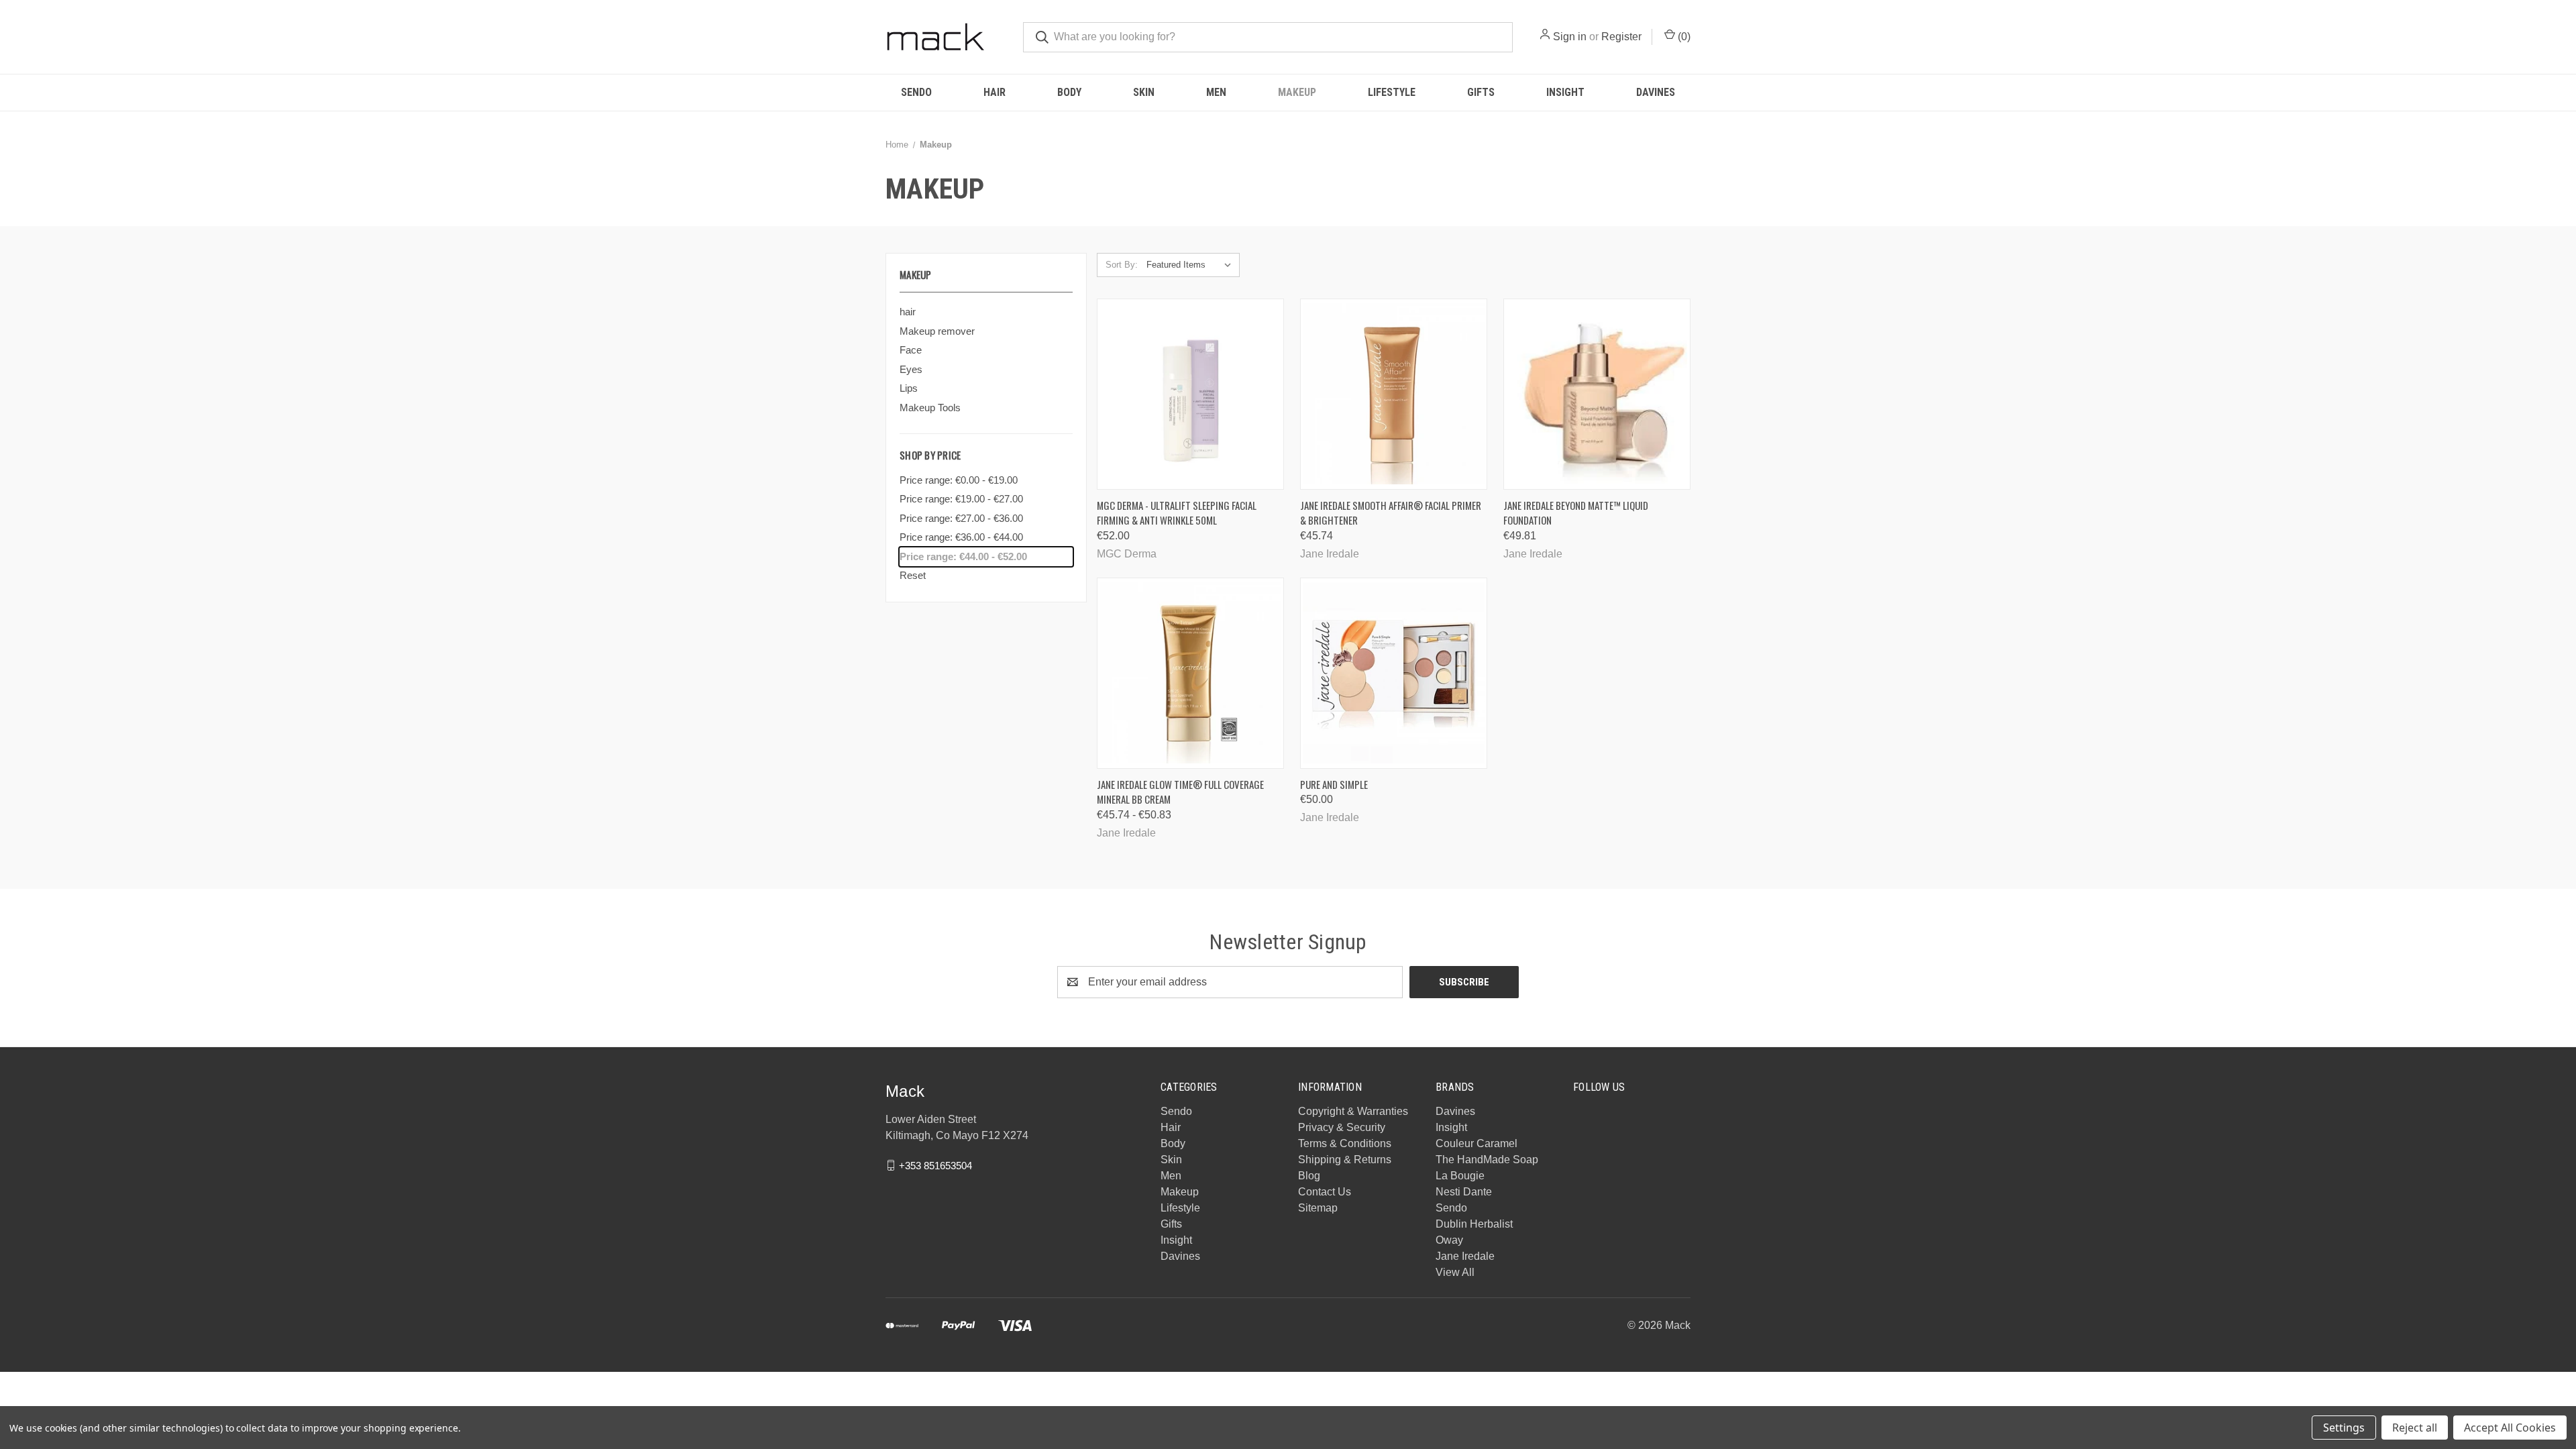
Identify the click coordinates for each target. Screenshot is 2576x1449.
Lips (909, 388)
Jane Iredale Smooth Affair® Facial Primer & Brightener (1391, 513)
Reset (913, 575)
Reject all (2415, 1428)
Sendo (916, 92)
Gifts (1481, 92)
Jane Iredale (1465, 1256)
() (1683, 37)
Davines (1656, 92)
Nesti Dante (1464, 1192)
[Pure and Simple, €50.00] (1394, 673)
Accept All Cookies (2510, 1428)
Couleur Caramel (1477, 1143)
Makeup (1297, 92)
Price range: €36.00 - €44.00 (961, 537)
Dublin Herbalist (1474, 1224)
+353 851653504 (935, 1165)
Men (1216, 92)
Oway (1449, 1240)
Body (1069, 92)
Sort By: (1122, 265)
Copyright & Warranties (1353, 1111)
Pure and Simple (1334, 784)
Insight (1565, 92)
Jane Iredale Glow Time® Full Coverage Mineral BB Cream (1180, 792)
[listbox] (1192, 265)
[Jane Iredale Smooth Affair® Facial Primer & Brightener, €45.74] (1394, 394)
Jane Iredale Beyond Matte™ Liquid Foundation (1576, 513)
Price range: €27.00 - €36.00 (961, 518)
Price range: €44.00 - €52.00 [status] (963, 556)
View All (1455, 1272)
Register (1621, 37)
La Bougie (1460, 1176)
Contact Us (1325, 1192)
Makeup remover (937, 331)
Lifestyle (1392, 92)
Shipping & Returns (1345, 1160)
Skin (1144, 92)
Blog (1309, 1176)
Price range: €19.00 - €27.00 (961, 499)
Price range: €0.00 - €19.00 (959, 480)
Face (911, 350)
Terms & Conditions (1345, 1143)
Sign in (1570, 37)
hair (908, 312)
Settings (2344, 1428)
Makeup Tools (930, 408)
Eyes (911, 369)
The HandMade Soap (1487, 1160)
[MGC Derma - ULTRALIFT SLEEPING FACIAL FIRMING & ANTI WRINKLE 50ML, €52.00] (1190, 394)
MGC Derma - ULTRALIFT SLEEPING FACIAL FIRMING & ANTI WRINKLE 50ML (1177, 513)
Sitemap (1318, 1208)
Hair (995, 92)
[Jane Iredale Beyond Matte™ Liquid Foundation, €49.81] (1597, 394)
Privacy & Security (1342, 1127)
